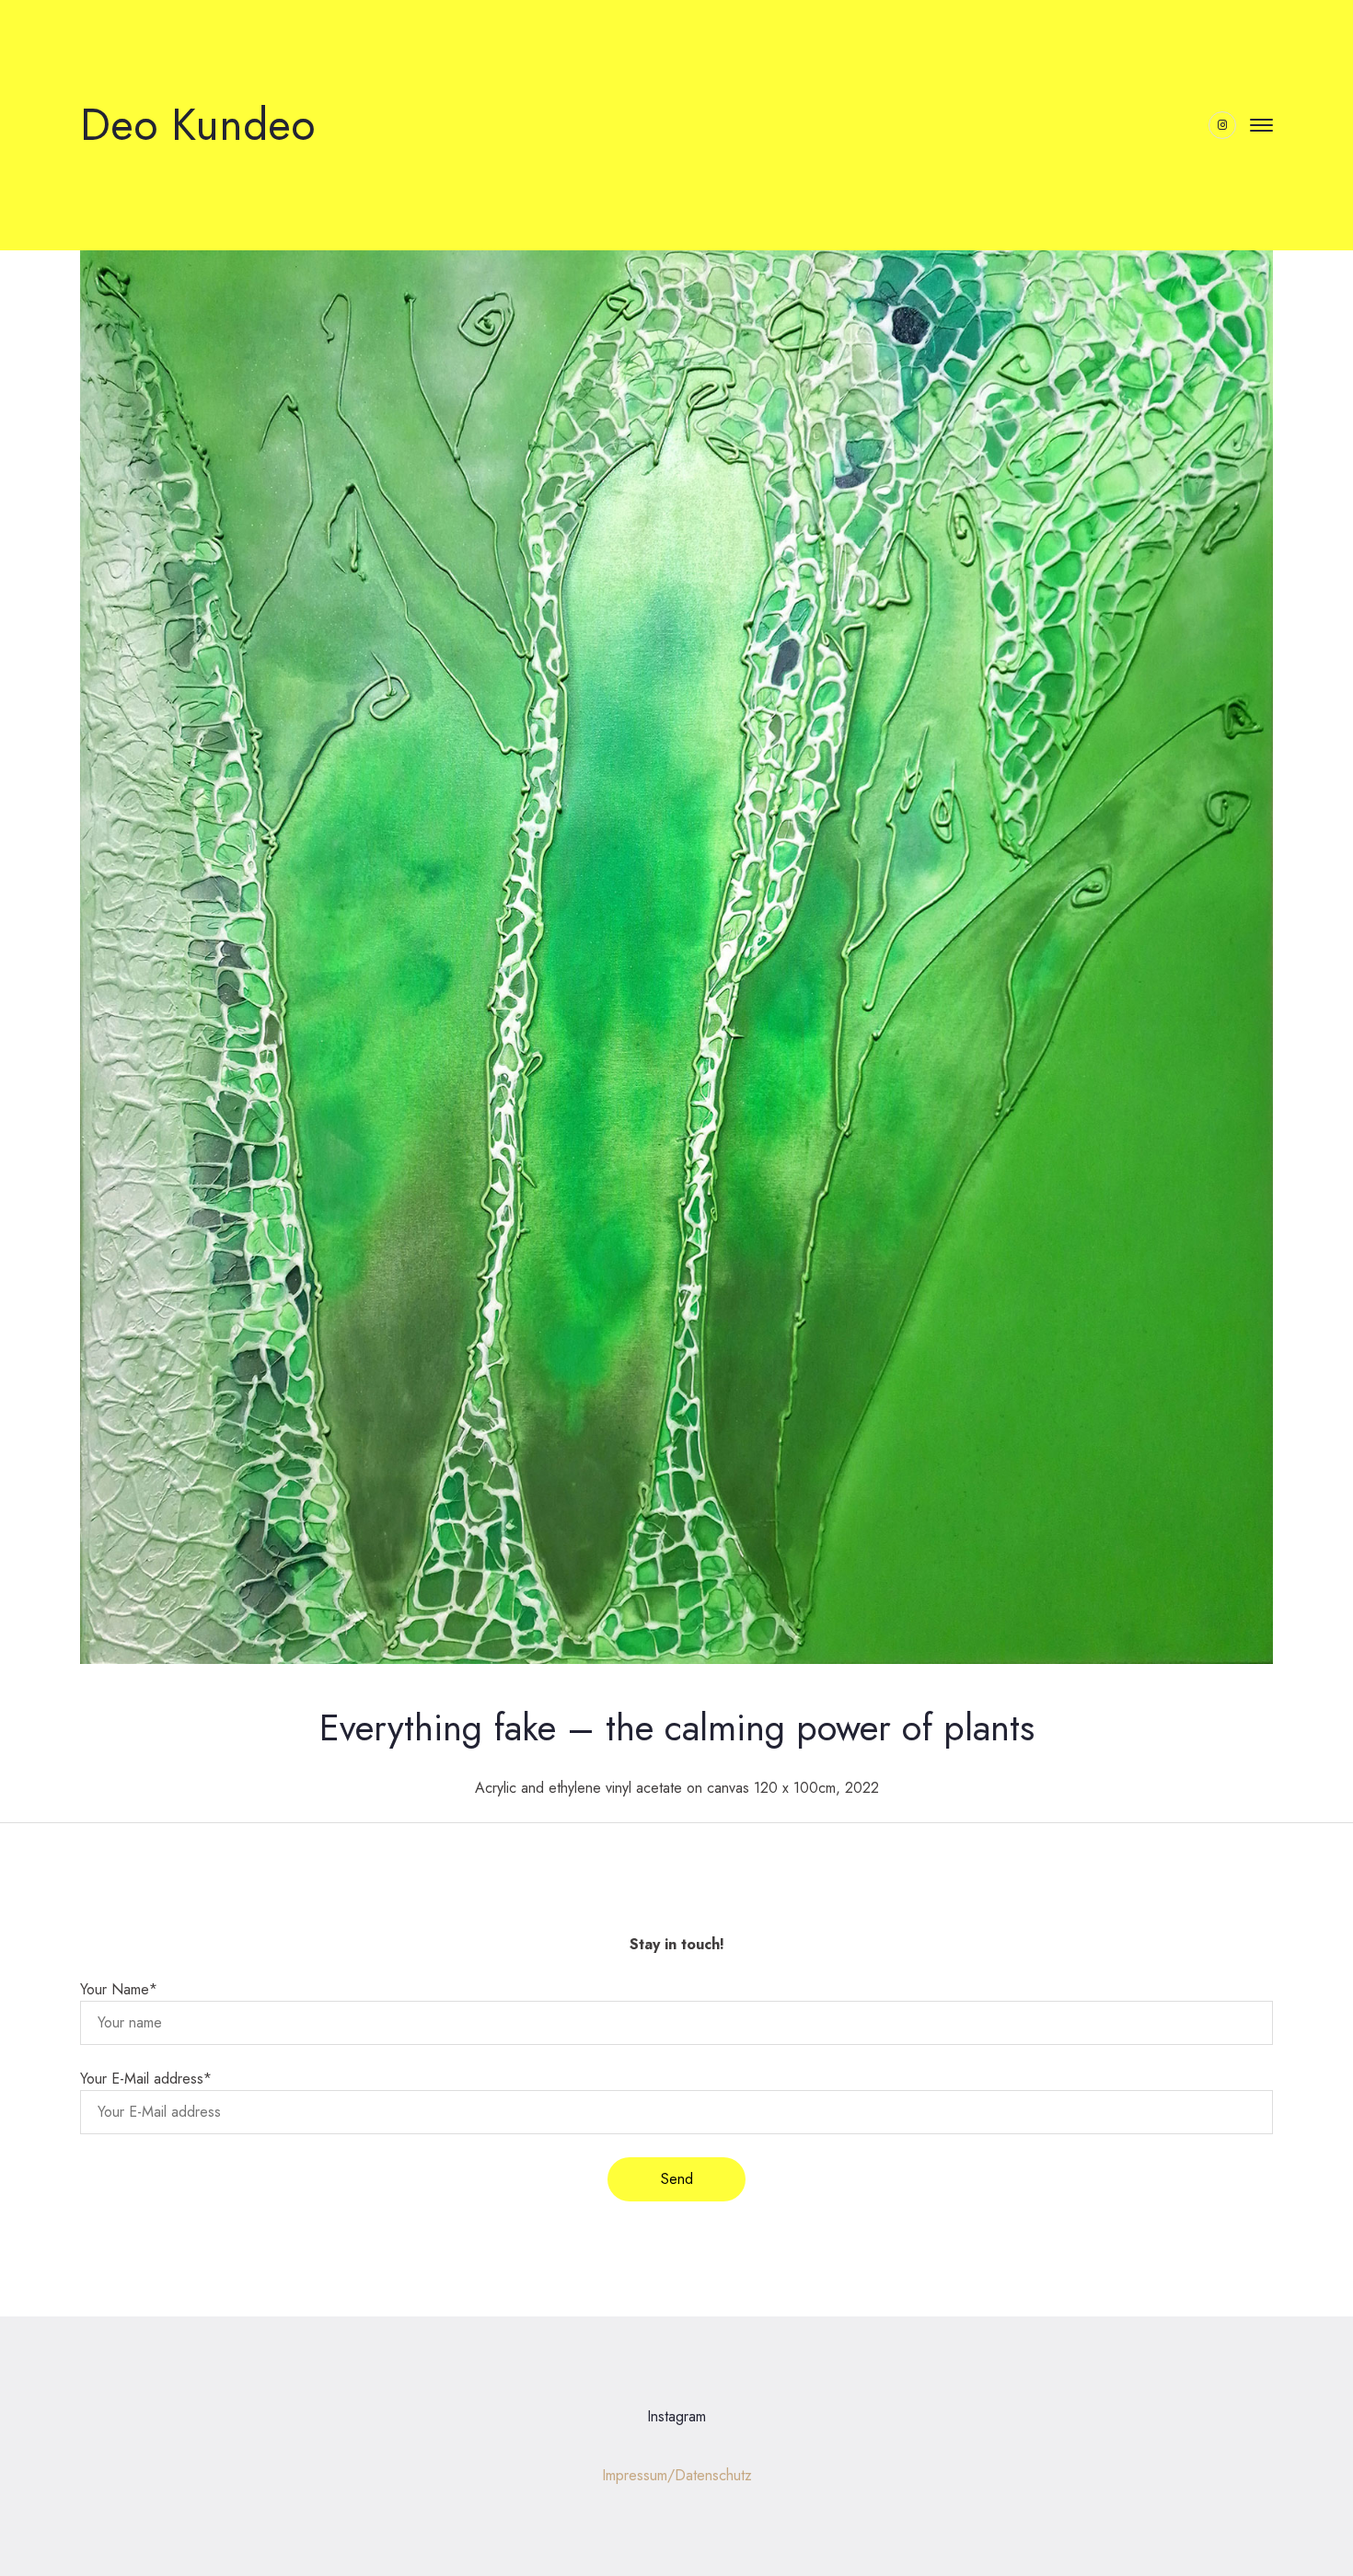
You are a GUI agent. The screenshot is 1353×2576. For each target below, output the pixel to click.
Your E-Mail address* (146, 2079)
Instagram (676, 2416)
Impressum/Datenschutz (677, 2475)
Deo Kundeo (198, 125)
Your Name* (119, 1989)
